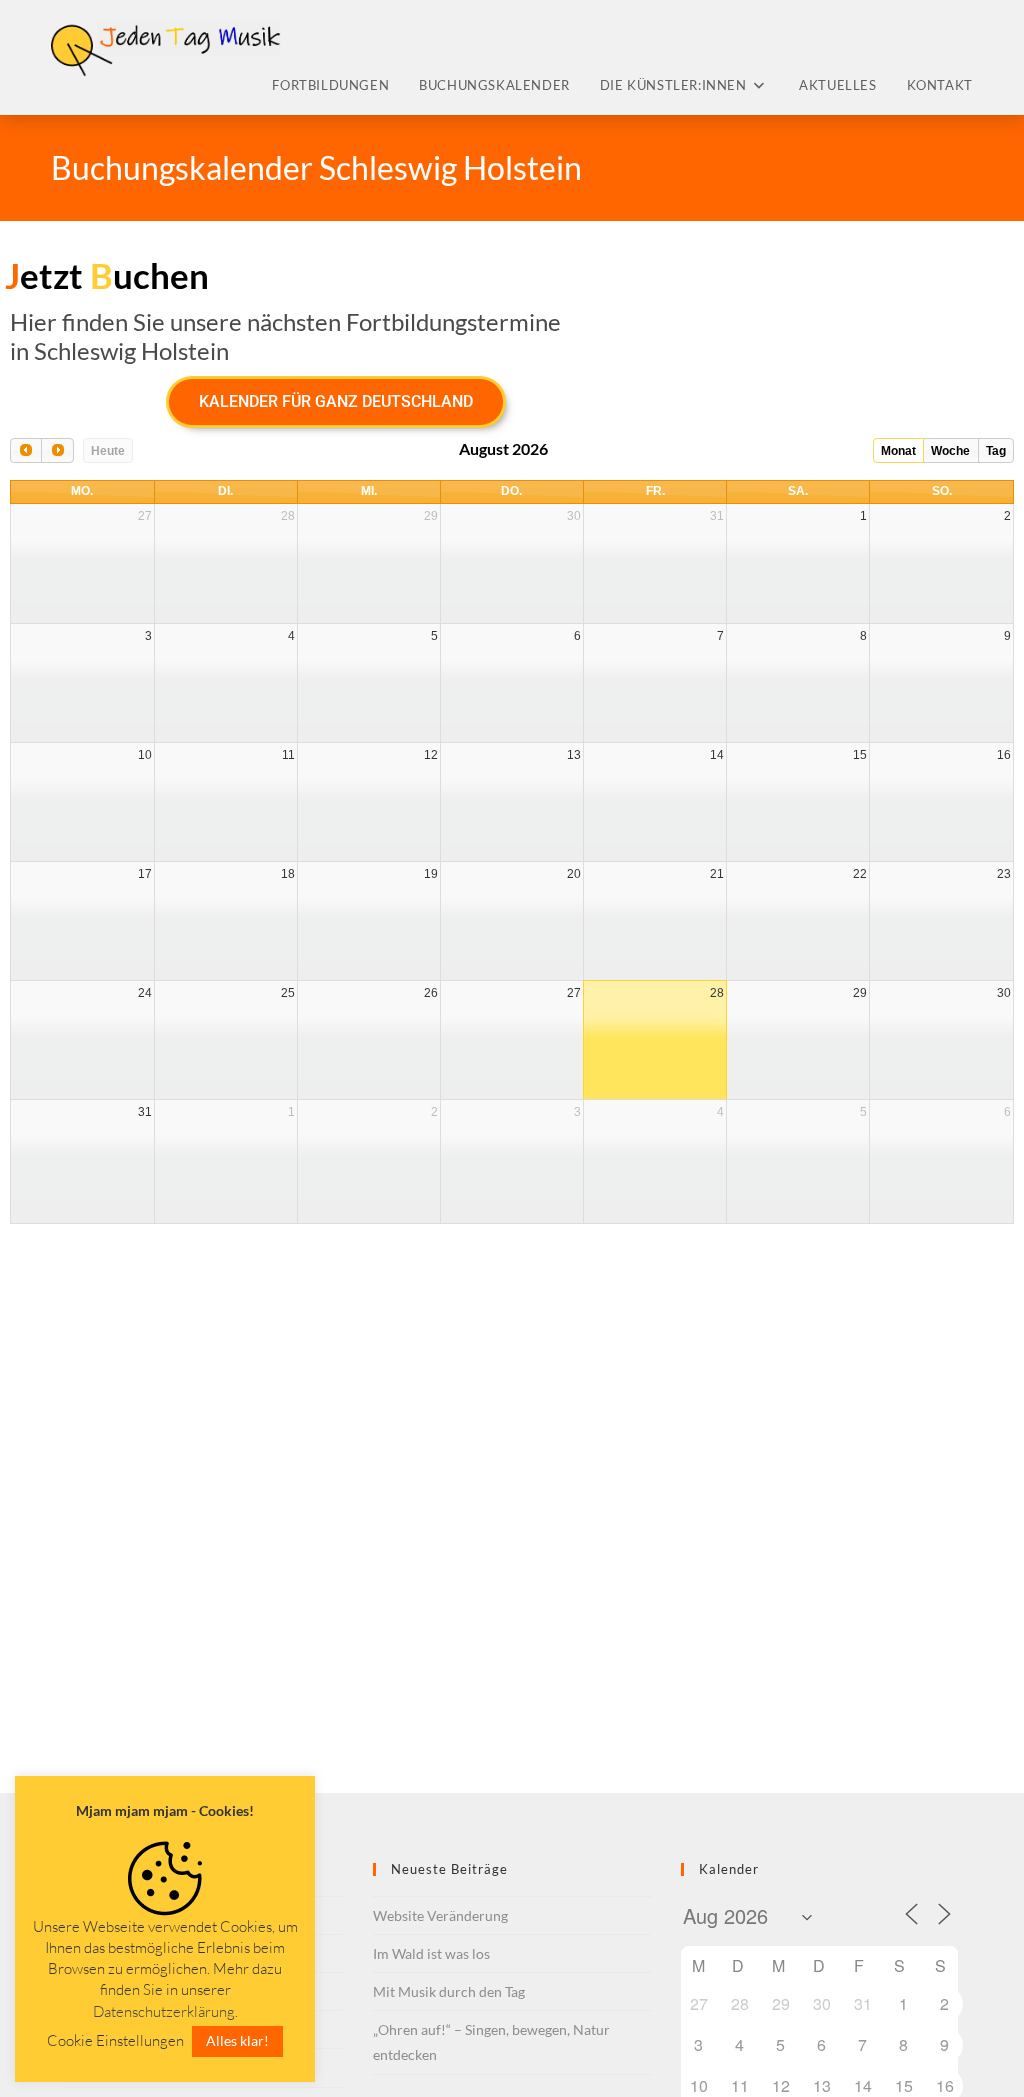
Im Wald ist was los (431, 1953)
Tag (996, 451)
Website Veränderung (440, 1915)
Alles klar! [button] (237, 2040)
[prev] (26, 450)
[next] (57, 450)
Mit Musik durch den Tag (449, 1991)
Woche (950, 451)
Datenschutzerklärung (164, 2011)
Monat (898, 451)
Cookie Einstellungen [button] (115, 2040)
